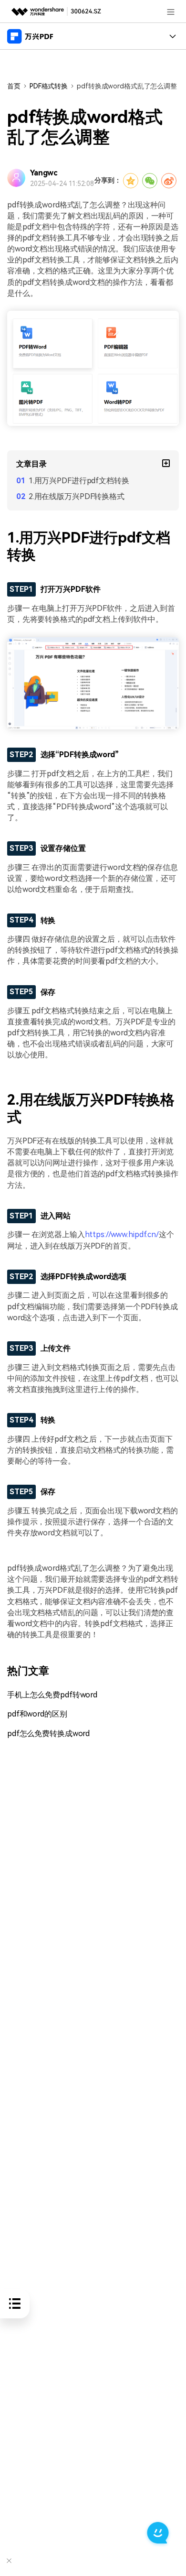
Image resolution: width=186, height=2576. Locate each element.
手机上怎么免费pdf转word (52, 1695)
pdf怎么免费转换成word (48, 1734)
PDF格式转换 (49, 86)
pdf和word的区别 (37, 1714)
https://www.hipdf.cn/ (122, 1234)
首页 (14, 86)
